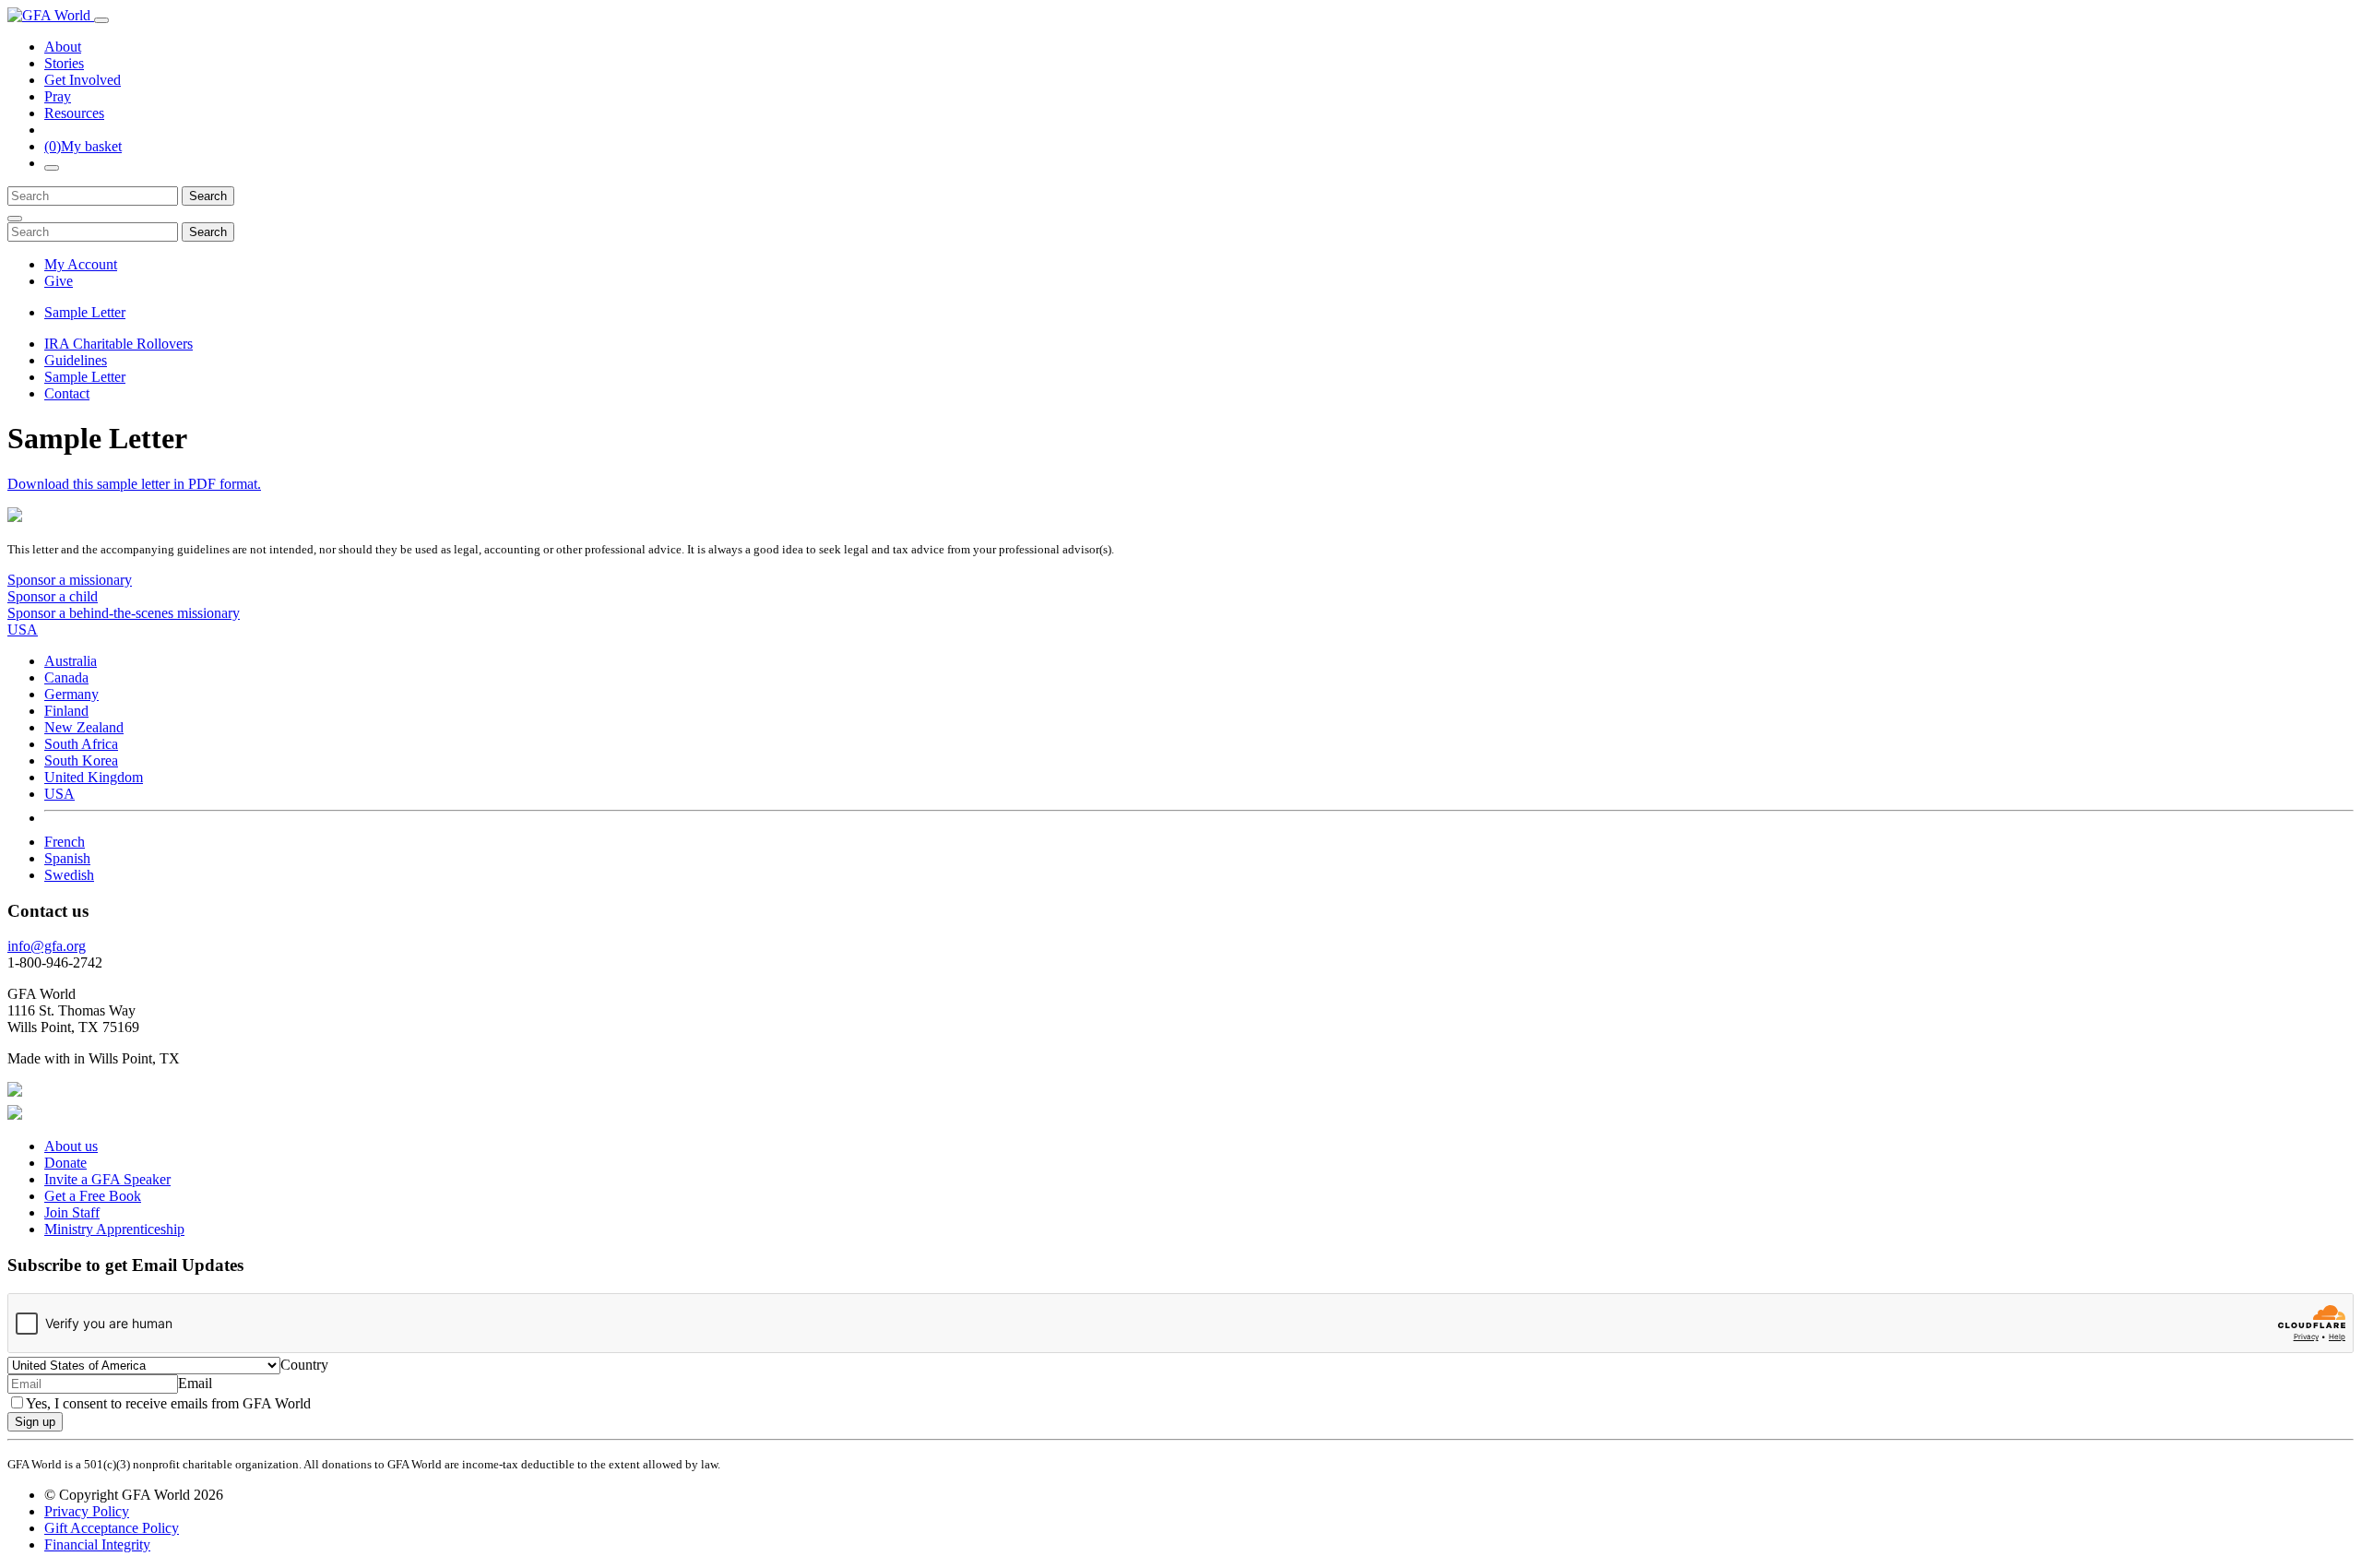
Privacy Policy (87, 1511)
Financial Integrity (97, 1544)
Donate (65, 1163)
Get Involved (83, 80)
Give (59, 281)
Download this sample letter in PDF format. (134, 484)
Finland (66, 711)
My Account (81, 264)
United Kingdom (94, 777)
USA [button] (23, 630)
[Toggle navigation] (101, 20)
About (63, 47)
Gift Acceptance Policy (112, 1528)
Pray (58, 96)
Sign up (35, 1422)
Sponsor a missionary (70, 580)
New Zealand (84, 727)
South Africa (81, 744)
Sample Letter (85, 312)
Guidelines (76, 360)
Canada (66, 677)
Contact (67, 393)
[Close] (15, 219)
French (65, 842)
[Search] (52, 168)
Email (195, 1383)
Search (208, 196)
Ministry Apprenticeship (114, 1229)
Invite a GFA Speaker (107, 1179)
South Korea (81, 760)
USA (59, 794)
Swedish (69, 875)
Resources (74, 113)
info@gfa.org (47, 946)
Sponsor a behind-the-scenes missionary (124, 613)
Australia (71, 661)
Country (304, 1365)
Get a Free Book (93, 1196)
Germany (71, 694)
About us (71, 1146)
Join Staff (72, 1212)
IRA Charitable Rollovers (119, 344)
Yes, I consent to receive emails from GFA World (168, 1403)
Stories (64, 63)
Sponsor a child (53, 596)
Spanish (67, 858)
